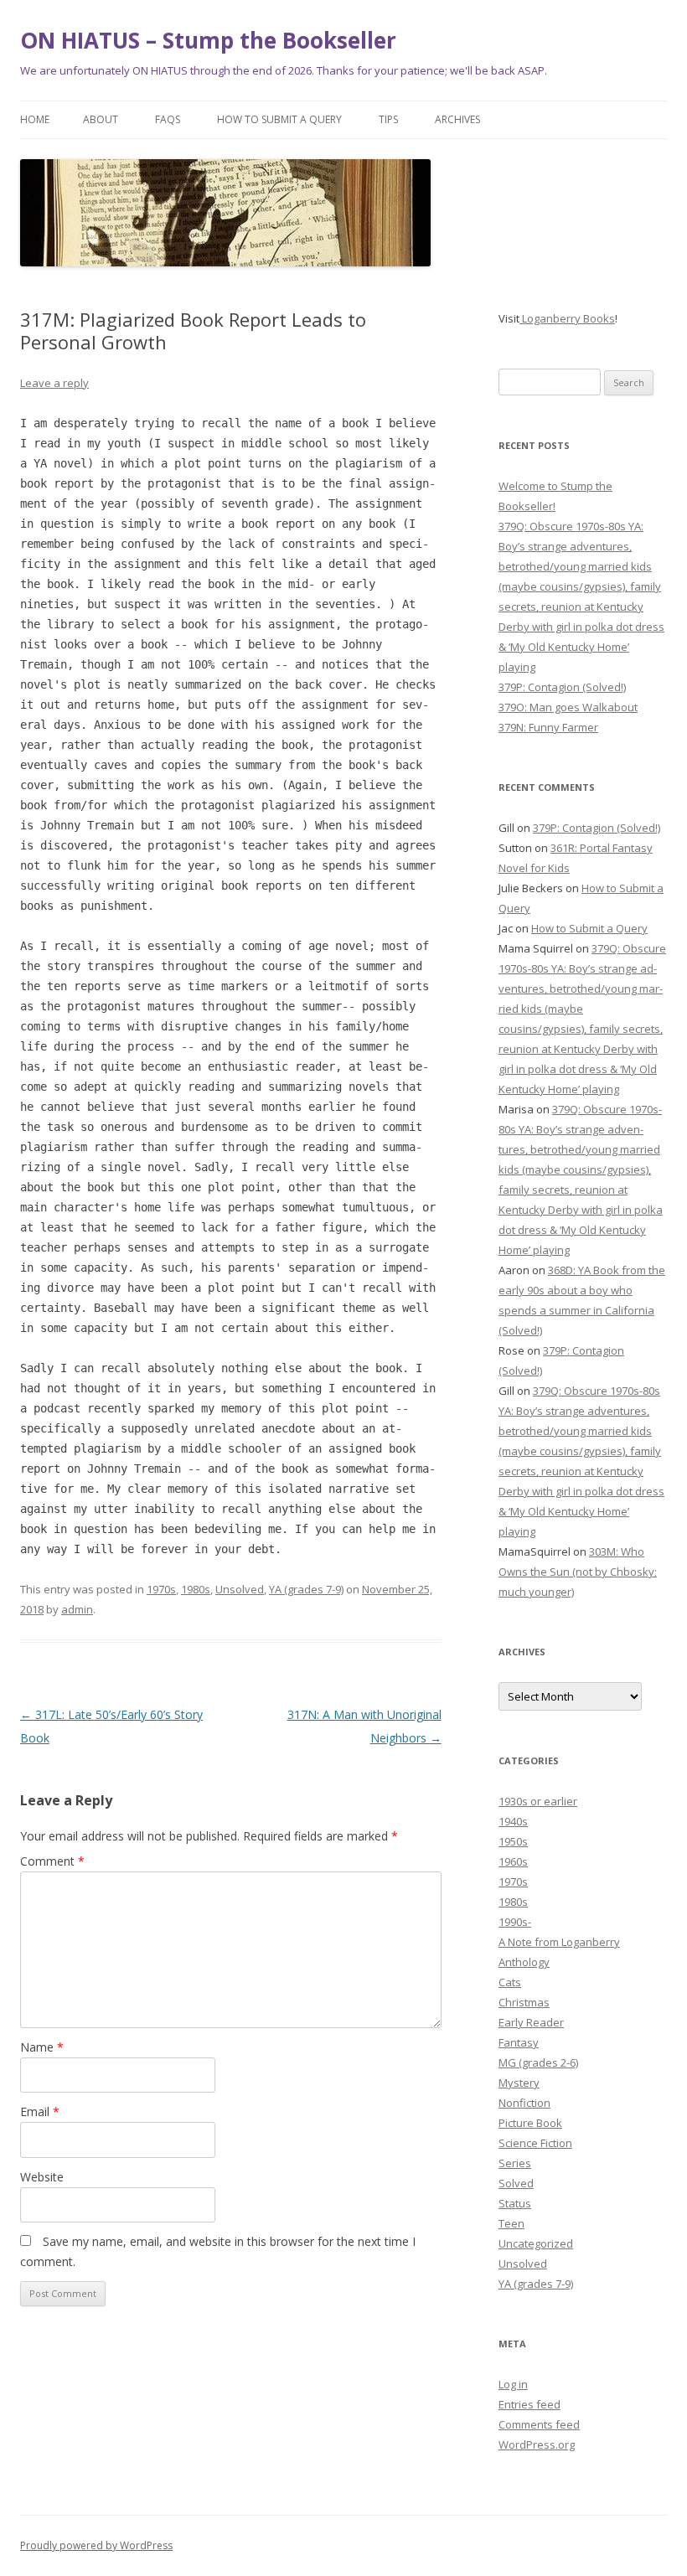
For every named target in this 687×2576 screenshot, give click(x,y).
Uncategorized (536, 2243)
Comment (52, 1861)
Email (40, 2111)
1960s (513, 1861)
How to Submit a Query (279, 119)
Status (515, 2203)
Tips (388, 119)
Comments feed (539, 2424)
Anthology (524, 1962)
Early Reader (531, 2022)
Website (42, 2177)
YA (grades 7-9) (306, 1589)
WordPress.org (537, 2444)
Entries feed (529, 2404)
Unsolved (240, 1589)
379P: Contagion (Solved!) (562, 687)
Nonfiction (524, 2103)
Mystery (519, 2083)
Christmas (524, 2002)
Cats (510, 1982)
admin (77, 1609)
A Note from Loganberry (559, 1942)
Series (515, 2163)
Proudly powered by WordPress (96, 2545)
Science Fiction (535, 2143)
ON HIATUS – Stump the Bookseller (208, 40)
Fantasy (519, 2042)
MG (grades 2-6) (538, 2062)
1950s (513, 1841)
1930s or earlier (538, 1801)
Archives (457, 119)
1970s (161, 1589)
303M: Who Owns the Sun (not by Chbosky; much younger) (578, 1572)
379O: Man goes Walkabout (568, 707)
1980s (196, 1589)
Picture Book (530, 2123)
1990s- (515, 1922)
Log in (513, 2384)
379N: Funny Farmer (548, 727)
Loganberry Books (567, 318)
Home (35, 119)
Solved (516, 2183)
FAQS (168, 119)
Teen (511, 2223)
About (101, 119)
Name (42, 2047)
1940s (513, 1821)
